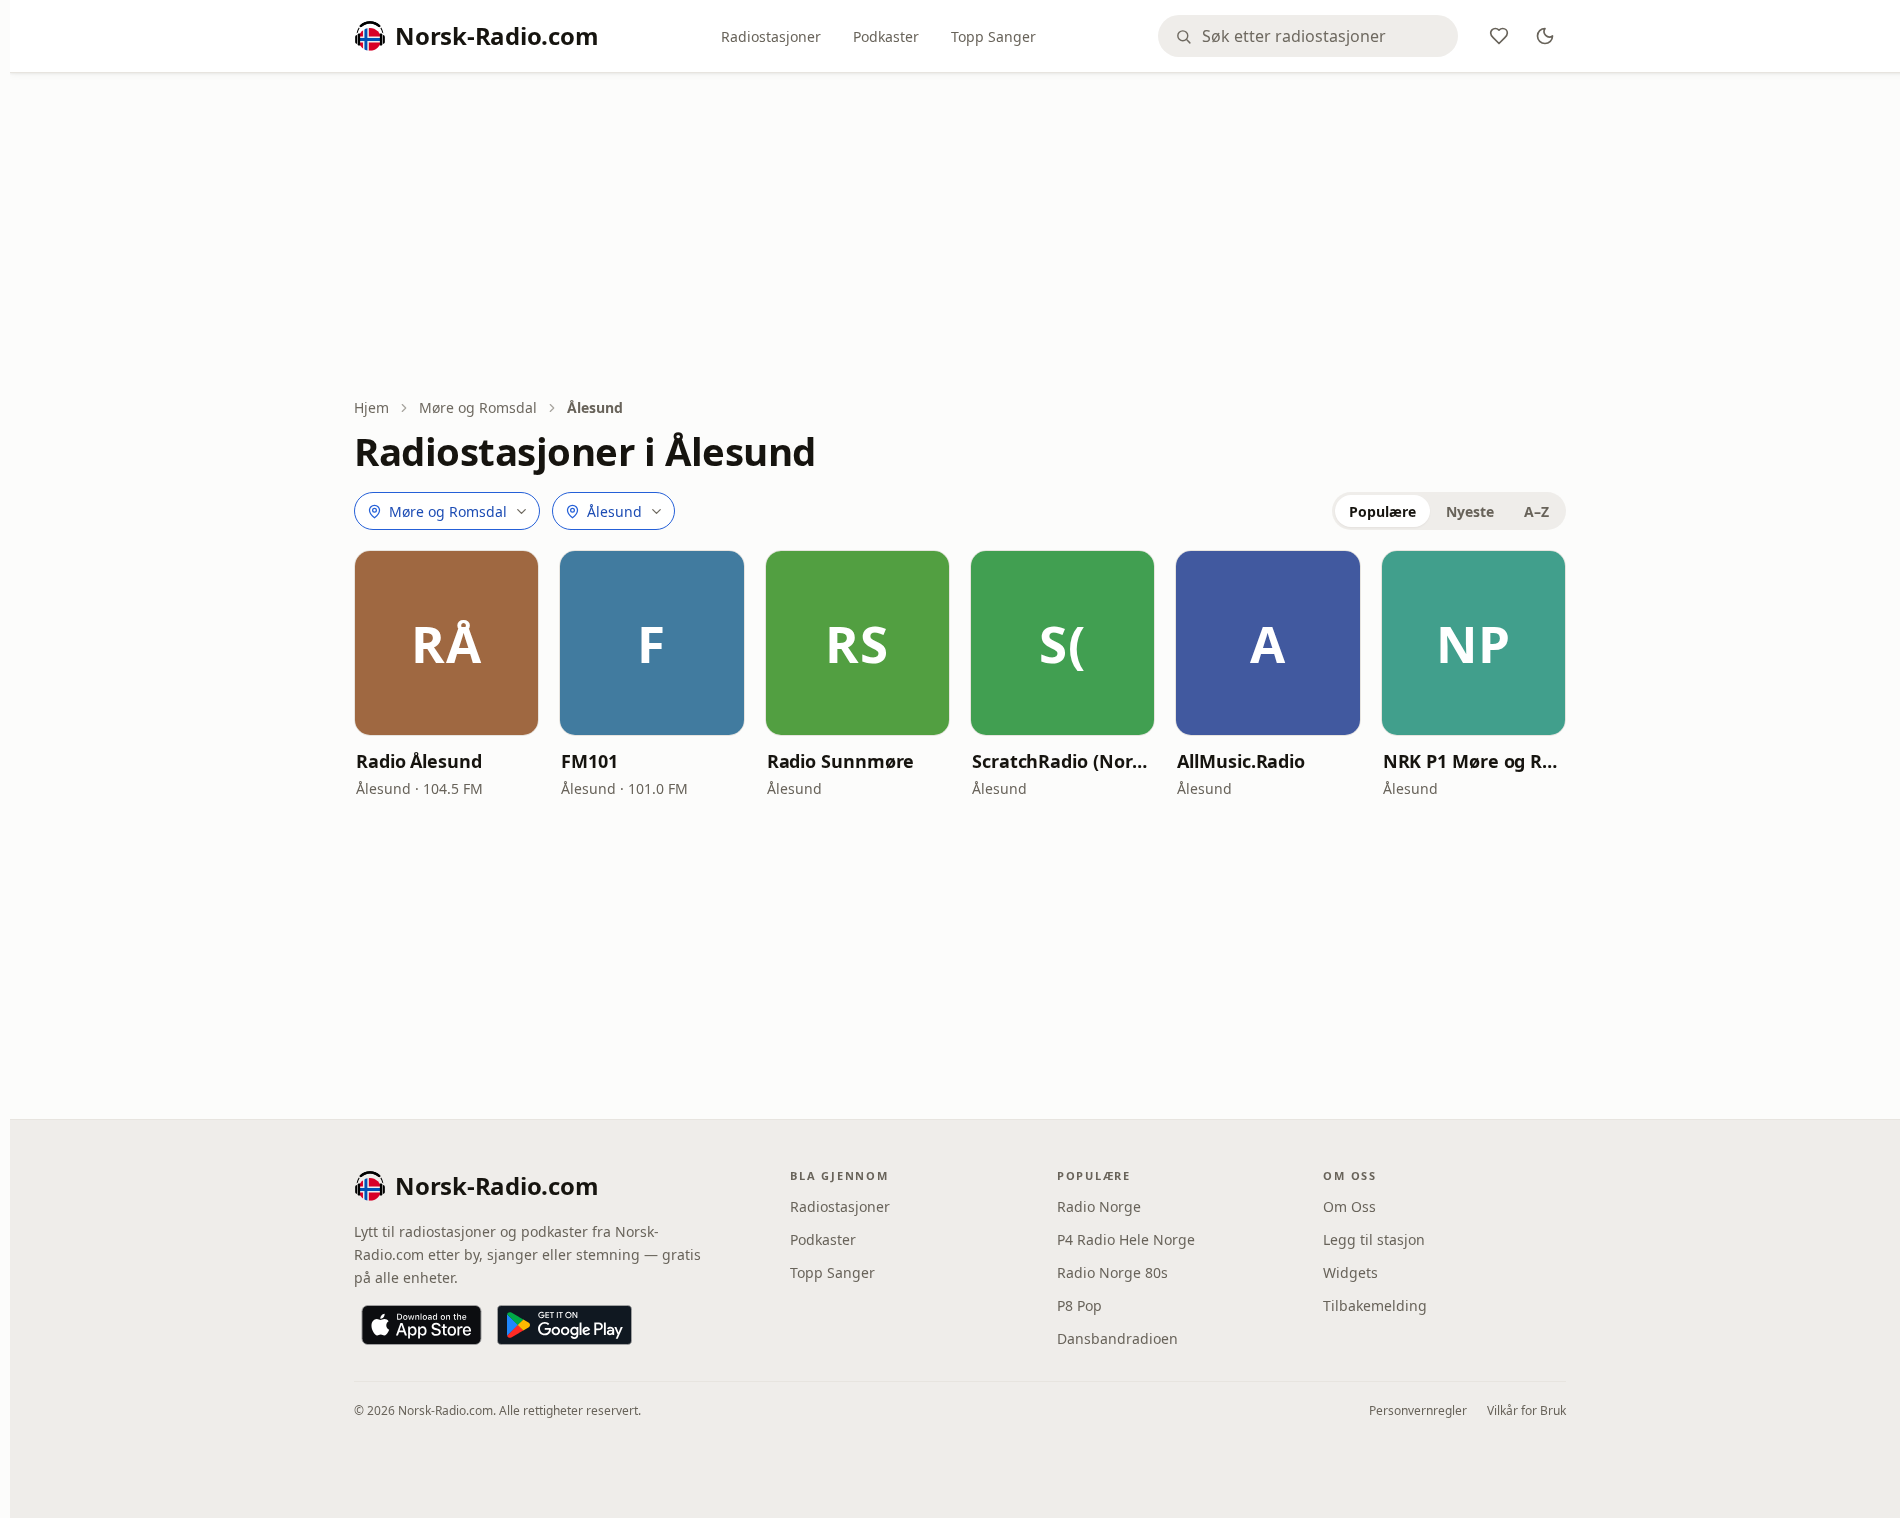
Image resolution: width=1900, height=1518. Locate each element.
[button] (446, 642)
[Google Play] (564, 1325)
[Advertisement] (960, 237)
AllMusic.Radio (1241, 761)
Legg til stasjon (1374, 1239)
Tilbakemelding (1375, 1305)
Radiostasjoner (771, 36)
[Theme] (1545, 36)
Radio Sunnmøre (841, 761)
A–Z (1536, 511)
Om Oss (1349, 1206)
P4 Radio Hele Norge (1126, 1239)
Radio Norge (1099, 1206)
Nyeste (1470, 511)
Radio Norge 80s (1112, 1272)
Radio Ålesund (419, 761)
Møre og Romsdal (478, 407)
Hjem (371, 407)
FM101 (589, 761)
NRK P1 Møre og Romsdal (1473, 761)
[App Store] (421, 1325)
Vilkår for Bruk (1526, 1410)
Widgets (1350, 1272)
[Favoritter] (1499, 36)
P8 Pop (1079, 1305)
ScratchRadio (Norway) (1062, 761)
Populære (1382, 511)
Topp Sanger (993, 36)
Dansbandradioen (1117, 1338)
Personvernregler (1418, 1410)
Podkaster (886, 36)
